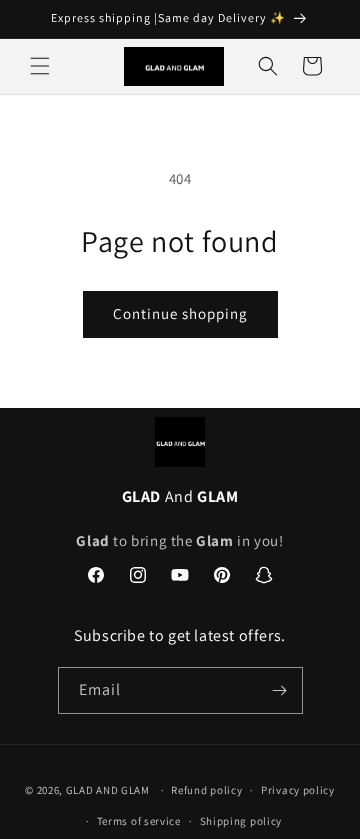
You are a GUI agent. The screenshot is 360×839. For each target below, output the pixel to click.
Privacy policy (298, 790)
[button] (40, 66)
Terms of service (139, 821)
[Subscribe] (280, 690)
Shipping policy (241, 821)
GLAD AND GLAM (108, 790)
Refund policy (206, 790)
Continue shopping (180, 313)
